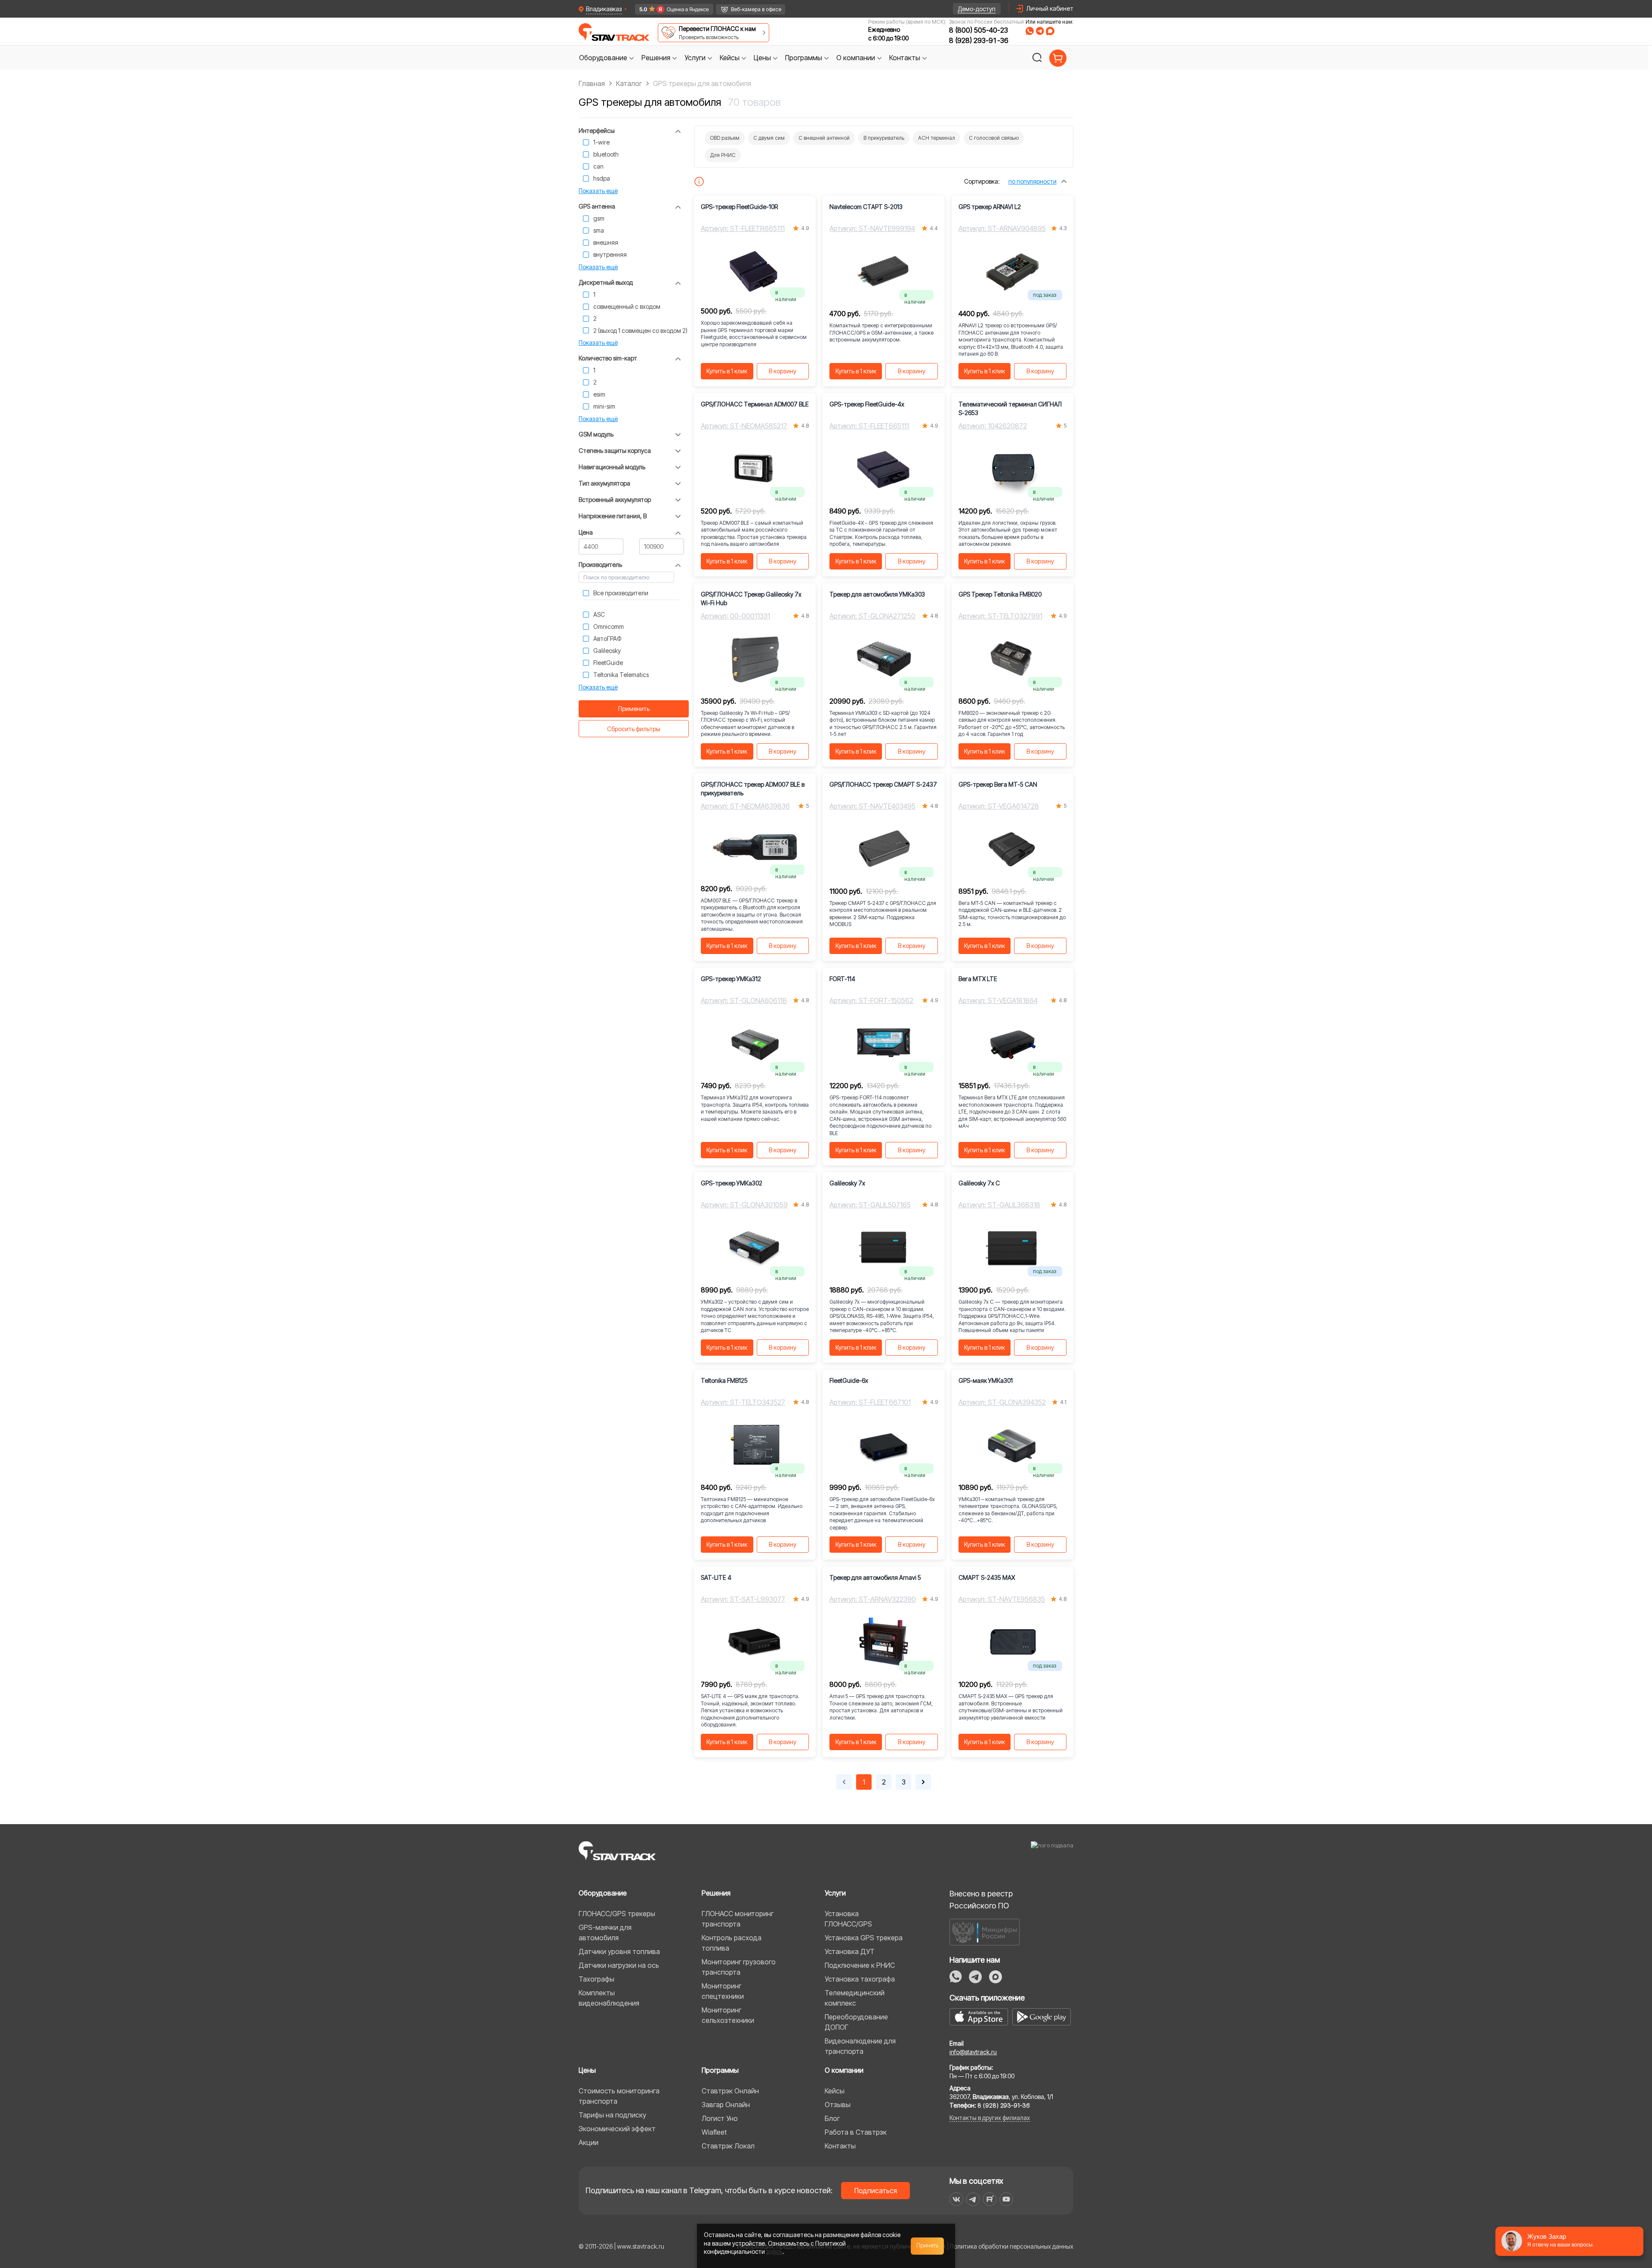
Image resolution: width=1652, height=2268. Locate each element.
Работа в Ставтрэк (856, 2132)
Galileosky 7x (847, 1183)
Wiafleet (714, 2132)
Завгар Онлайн (726, 2105)
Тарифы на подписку (612, 2115)
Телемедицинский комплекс (855, 1998)
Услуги (835, 1893)
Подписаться (876, 2191)
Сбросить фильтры (634, 729)
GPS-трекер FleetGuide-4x (867, 404)
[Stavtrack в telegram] (973, 2199)
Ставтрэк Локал (728, 2146)
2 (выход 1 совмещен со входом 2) (640, 331)
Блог (832, 2118)
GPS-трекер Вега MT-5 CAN (998, 784)
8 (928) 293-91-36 (979, 40)
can (598, 166)
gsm (599, 218)
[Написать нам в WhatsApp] (1030, 31)
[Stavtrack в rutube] (990, 2199)
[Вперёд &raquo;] (923, 1782)
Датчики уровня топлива (619, 1951)
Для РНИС (723, 155)
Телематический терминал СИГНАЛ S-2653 (1010, 408)
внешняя (606, 242)
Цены (587, 2070)
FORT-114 (842, 979)
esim (599, 394)
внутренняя (610, 254)
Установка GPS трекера (864, 1938)
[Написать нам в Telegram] (1040, 31)
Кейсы (835, 2091)
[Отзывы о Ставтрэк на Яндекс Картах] (670, 9)
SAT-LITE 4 (716, 1577)
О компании (844, 2070)
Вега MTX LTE (978, 979)
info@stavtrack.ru (973, 2052)
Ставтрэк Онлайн (730, 2091)
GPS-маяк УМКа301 (986, 1380)
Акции (589, 2142)
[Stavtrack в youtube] (1006, 2199)
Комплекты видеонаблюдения (609, 1998)
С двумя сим (769, 138)
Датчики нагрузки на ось (619, 1965)
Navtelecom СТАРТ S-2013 (866, 207)
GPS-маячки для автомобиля (605, 1933)
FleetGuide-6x (849, 1380)
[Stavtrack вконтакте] (956, 2199)
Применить (634, 709)
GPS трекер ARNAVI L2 (990, 207)
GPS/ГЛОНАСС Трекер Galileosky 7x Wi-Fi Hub (751, 599)
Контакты (840, 2146)
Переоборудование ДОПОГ (856, 2022)
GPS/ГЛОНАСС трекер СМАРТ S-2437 (883, 784)
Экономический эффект (617, 2129)
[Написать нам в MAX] (1050, 31)
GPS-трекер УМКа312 (731, 979)
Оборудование (603, 1893)
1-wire (601, 142)
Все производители (621, 593)
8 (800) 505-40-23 (979, 30)
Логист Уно (720, 2118)
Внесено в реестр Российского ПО (981, 1900)
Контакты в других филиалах (990, 2118)
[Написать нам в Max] (996, 1977)
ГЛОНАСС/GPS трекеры (617, 1914)
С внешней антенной (824, 138)
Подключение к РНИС (860, 1965)
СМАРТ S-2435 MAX (987, 1577)
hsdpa (602, 178)
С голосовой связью (994, 138)
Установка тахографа (860, 1979)
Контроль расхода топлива (732, 1943)
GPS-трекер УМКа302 (732, 1183)
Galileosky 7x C (979, 1183)
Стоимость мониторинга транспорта (619, 2096)
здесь (774, 2251)
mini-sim (604, 406)
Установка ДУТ (850, 1951)
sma (599, 230)
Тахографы (596, 1979)
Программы (720, 2070)
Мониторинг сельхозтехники (728, 2015)
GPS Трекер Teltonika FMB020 (1000, 594)
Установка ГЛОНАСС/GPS (848, 1919)
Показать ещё (598, 191)
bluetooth (606, 154)
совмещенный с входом (627, 306)
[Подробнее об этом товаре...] (699, 182)
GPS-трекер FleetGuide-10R (739, 207)
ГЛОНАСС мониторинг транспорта (738, 1919)
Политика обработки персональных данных (1012, 2246)
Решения (716, 1893)
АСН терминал (937, 138)
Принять (928, 2246)
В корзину (783, 371)
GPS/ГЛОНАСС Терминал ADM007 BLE (755, 404)
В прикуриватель (884, 138)
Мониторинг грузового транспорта (739, 1967)
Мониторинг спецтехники (723, 1991)
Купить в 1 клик (727, 371)
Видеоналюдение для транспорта (860, 2046)
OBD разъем (725, 138)
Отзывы (838, 2105)
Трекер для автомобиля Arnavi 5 (875, 1577)
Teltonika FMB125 (724, 1380)
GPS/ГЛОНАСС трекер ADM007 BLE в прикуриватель (753, 789)
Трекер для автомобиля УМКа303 (877, 594)
